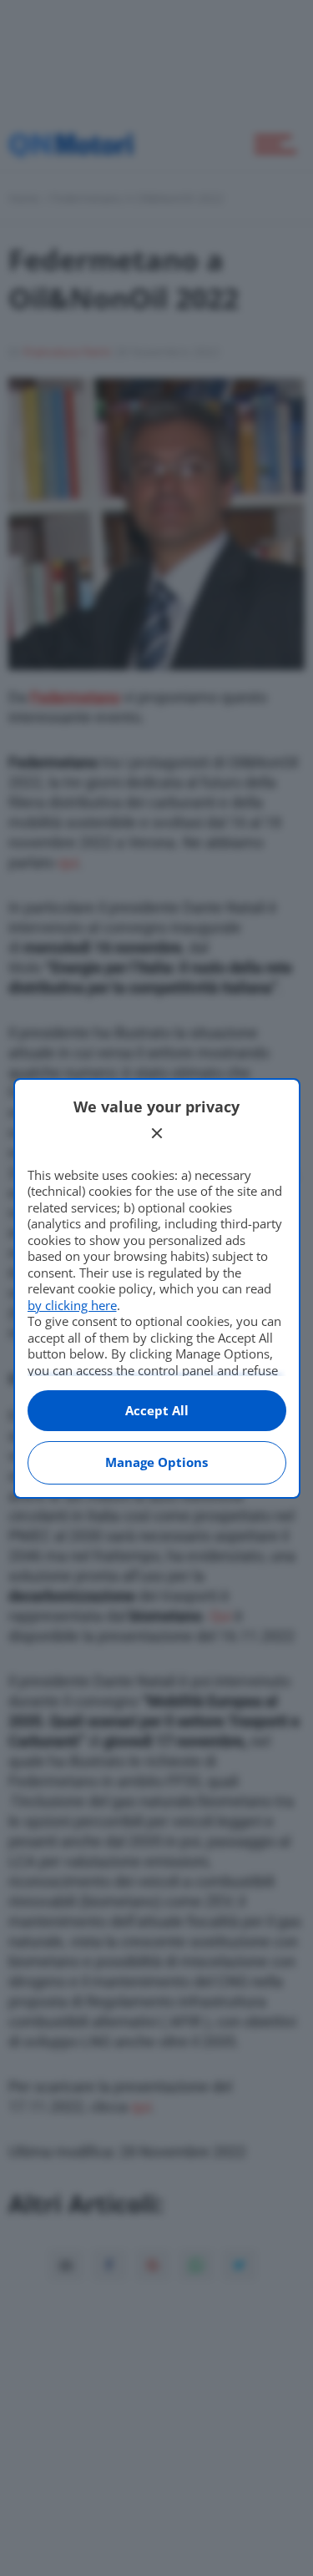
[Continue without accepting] (157, 1133)
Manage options (156, 1462)
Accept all (157, 1410)
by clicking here (72, 1305)
